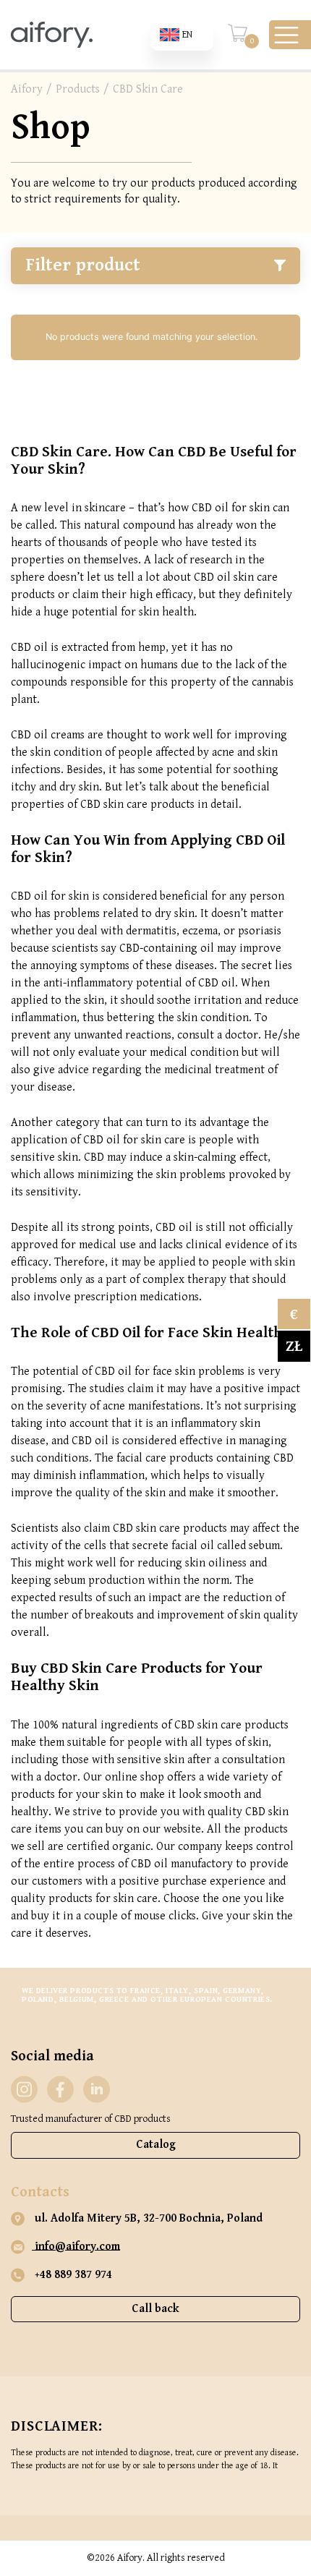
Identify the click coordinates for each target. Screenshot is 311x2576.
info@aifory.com (76, 2247)
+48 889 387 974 (72, 2275)
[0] (238, 40)
